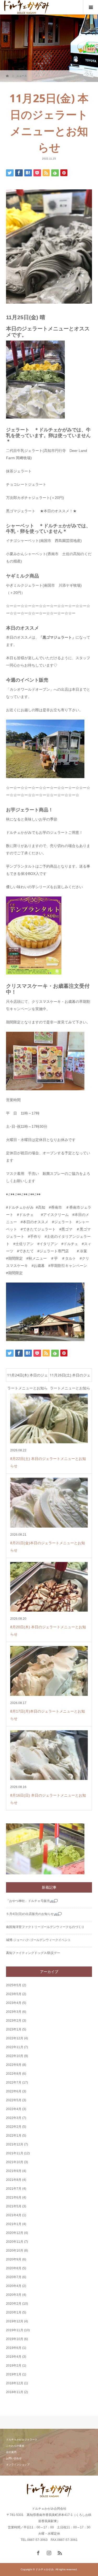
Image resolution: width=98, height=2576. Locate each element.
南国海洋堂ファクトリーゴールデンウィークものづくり (45, 1927)
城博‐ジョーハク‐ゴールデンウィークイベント (38, 1940)
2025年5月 (14, 1985)
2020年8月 (14, 2268)
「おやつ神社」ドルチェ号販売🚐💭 (32, 1901)
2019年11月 (15, 2330)
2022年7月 (14, 2082)
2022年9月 (14, 2065)
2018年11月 (15, 2392)
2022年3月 (14, 2118)
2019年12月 (15, 2321)
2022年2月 (14, 2127)
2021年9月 (14, 2171)
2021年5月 (14, 2206)
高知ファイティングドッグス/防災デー (33, 1953)
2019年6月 (14, 2348)
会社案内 (11, 2452)
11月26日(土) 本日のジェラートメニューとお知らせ (70, 1377)
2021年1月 (14, 2224)
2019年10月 (15, 2339)
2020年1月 (14, 2312)
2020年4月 (14, 2286)
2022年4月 (14, 2109)
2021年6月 (14, 2197)
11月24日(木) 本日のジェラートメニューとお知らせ (27, 1377)
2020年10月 (15, 2251)
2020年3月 (14, 2295)
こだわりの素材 (15, 2446)
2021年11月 (15, 2153)
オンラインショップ (18, 2465)
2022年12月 (15, 2038)
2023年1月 (14, 2029)
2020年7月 (14, 2277)
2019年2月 (14, 2366)
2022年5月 (14, 2100)
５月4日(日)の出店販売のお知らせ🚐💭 (34, 1914)
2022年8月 (14, 2074)
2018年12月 (15, 2383)
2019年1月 (14, 2374)
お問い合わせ (14, 2458)
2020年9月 (14, 2259)
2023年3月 (14, 2012)
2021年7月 (14, 2189)
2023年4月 (14, 2003)
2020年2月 (14, 2304)
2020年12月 (15, 2233)
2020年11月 (15, 2242)
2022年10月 (15, 2056)
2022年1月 (14, 2136)
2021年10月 (15, 2162)
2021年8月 (14, 2180)
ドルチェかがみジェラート (22, 2440)
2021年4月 (14, 2215)
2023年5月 (14, 1994)
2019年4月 (14, 2357)
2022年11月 (15, 2047)
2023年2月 (14, 2021)
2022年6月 (14, 2091)
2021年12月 (15, 2144)
